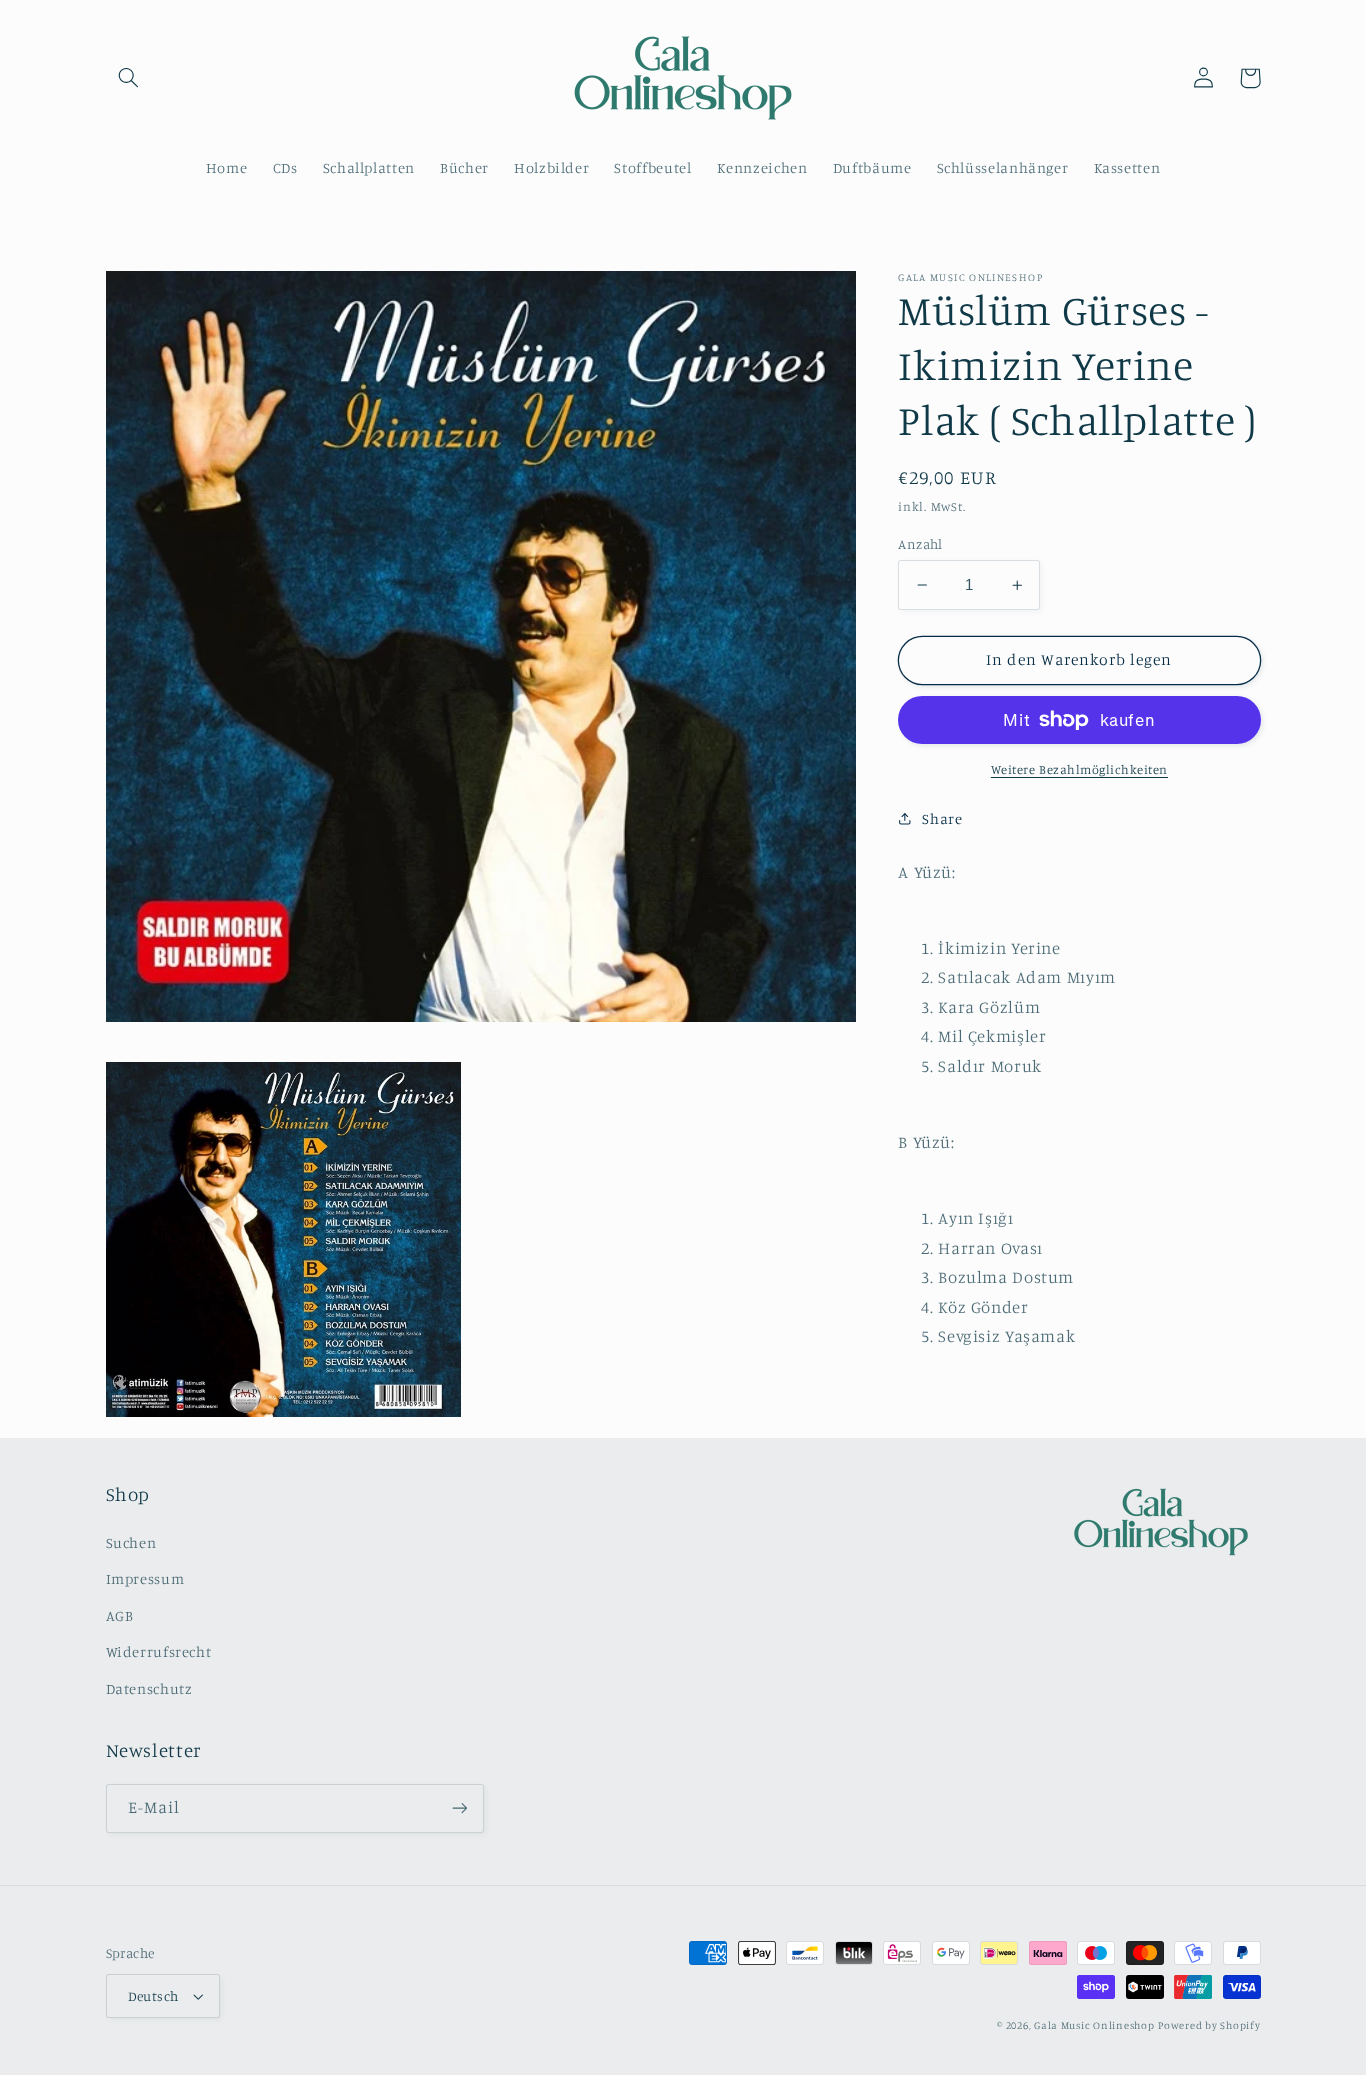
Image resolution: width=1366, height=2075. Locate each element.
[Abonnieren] (459, 1808)
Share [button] (942, 817)
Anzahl (920, 544)
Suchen (131, 1542)
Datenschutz (149, 1688)
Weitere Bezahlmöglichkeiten (1079, 769)
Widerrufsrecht (159, 1651)
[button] (129, 78)
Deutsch (153, 1996)
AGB (120, 1615)
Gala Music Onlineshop (1094, 2025)
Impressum (145, 1578)
